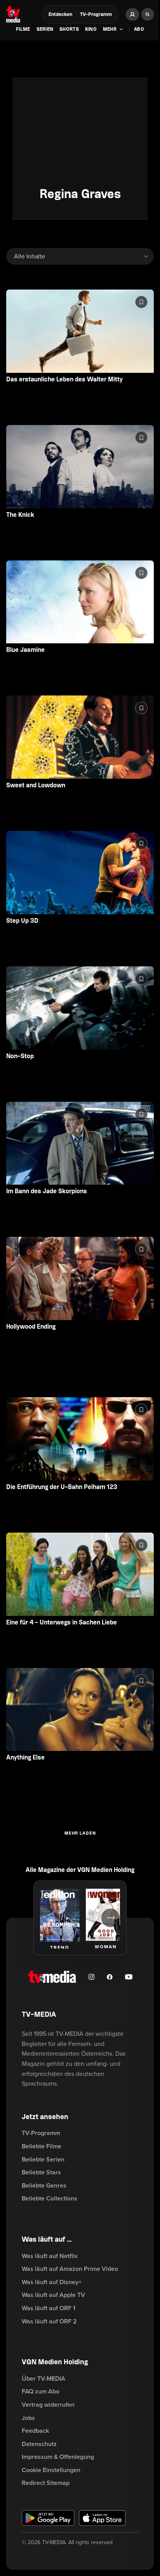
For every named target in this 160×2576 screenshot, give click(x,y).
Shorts (69, 29)
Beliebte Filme (42, 2146)
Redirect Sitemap (46, 2483)
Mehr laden (80, 1833)
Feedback (35, 2431)
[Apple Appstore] (102, 2518)
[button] (113, 30)
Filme (23, 29)
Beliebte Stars (41, 2172)
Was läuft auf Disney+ (52, 2282)
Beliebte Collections (50, 2198)
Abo (139, 29)
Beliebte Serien (43, 2160)
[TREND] (60, 1915)
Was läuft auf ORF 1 (49, 2308)
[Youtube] (129, 1977)
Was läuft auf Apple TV (53, 2295)
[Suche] (148, 14)
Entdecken (60, 15)
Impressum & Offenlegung (58, 2457)
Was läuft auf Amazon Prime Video (70, 2269)
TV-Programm (96, 15)
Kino (91, 29)
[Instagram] (91, 1977)
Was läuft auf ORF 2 (49, 2321)
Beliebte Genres (44, 2186)
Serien (45, 29)
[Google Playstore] (48, 2518)
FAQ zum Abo (41, 2392)
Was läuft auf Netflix (50, 2256)
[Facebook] (110, 1977)
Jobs (28, 2418)
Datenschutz (39, 2444)
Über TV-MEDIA (43, 2379)
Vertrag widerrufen (48, 2405)
